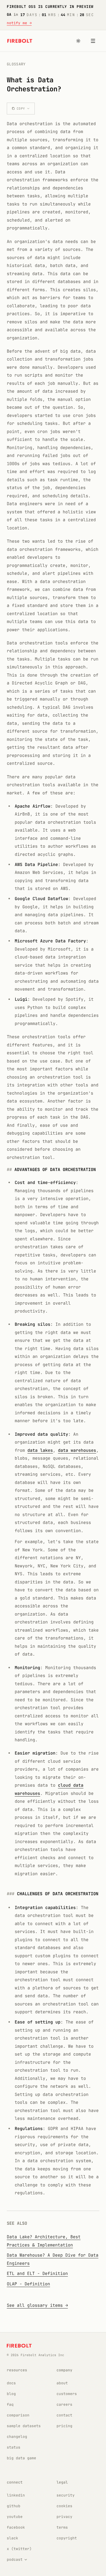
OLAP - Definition (28, 2284)
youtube (15, 2517)
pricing (64, 2426)
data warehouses (77, 1450)
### (11, 1894)
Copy (21, 109)
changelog (17, 2437)
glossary (16, 64)
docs (11, 2383)
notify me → (19, 23)
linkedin (16, 2495)
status (14, 2447)
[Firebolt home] (20, 41)
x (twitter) (19, 2549)
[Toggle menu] (93, 41)
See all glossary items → (37, 2305)
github (14, 2506)
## (9, 1170)
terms (62, 2527)
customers (67, 2394)
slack (12, 2538)
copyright (67, 2538)
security (66, 2495)
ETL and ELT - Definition (37, 2274)
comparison (18, 2415)
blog (11, 2394)
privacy (64, 2517)
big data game (21, 2458)
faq (10, 2404)
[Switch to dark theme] (78, 41)
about (62, 2383)
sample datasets (24, 2426)
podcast (15, 2560)
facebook (16, 2527)
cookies (64, 2506)
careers (64, 2404)
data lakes (40, 1450)
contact (64, 2415)
